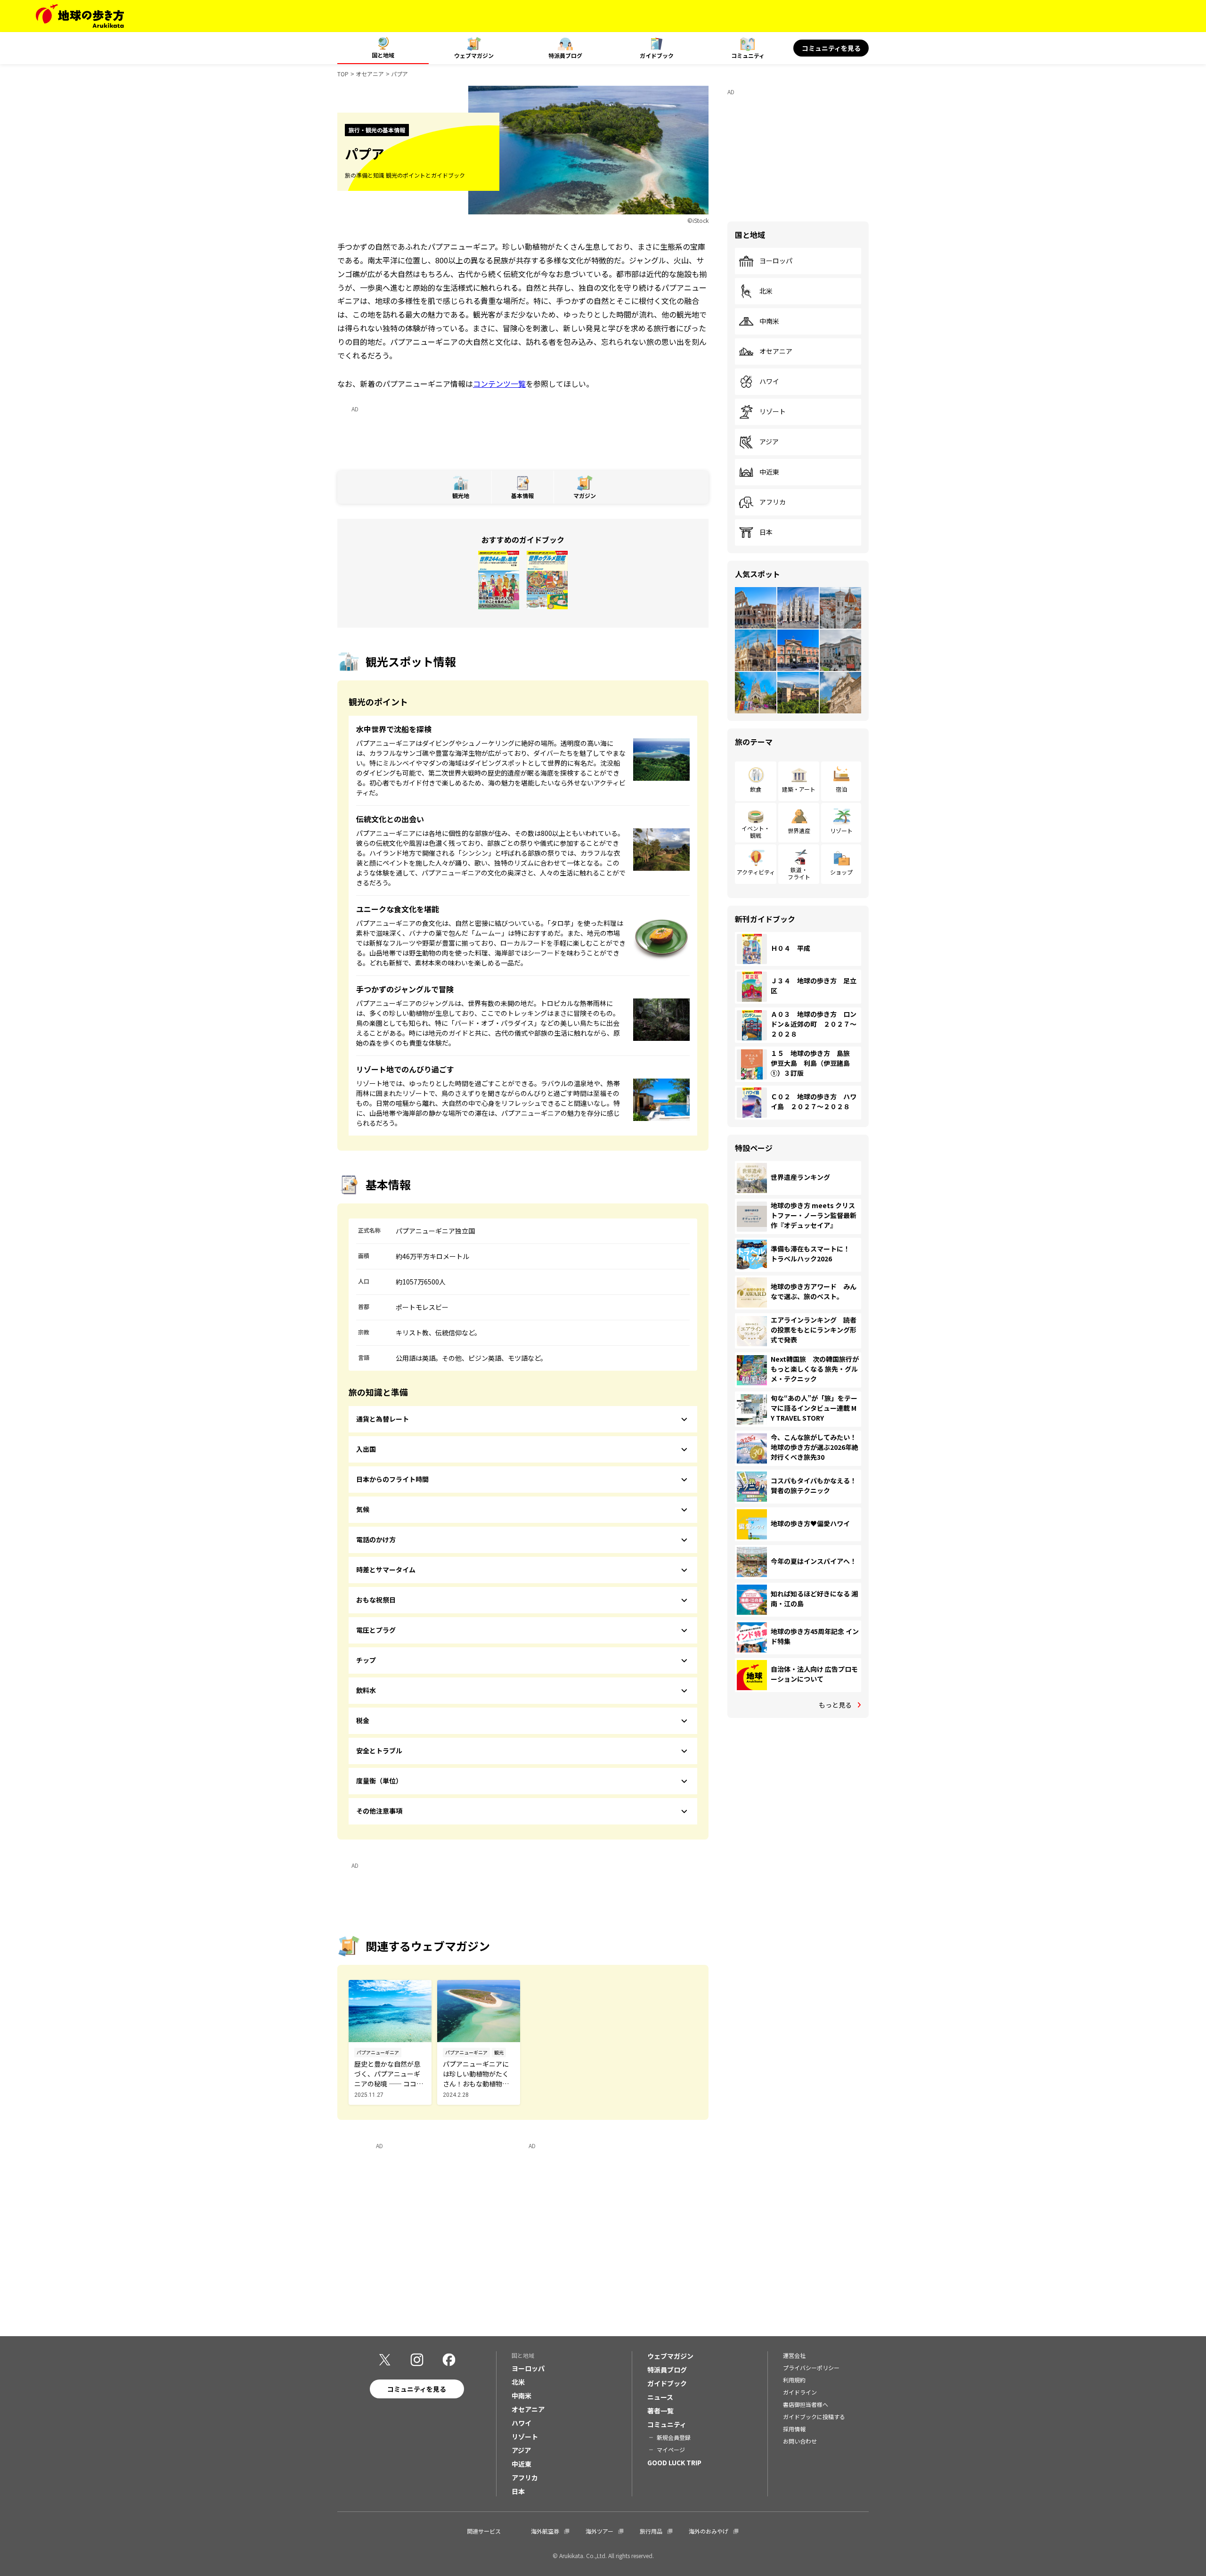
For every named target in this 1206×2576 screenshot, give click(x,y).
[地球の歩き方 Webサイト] (80, 16)
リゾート (773, 412)
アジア (769, 442)
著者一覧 (660, 2411)
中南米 (769, 321)
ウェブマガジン (474, 55)
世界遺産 (799, 830)
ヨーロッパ (776, 261)
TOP (343, 74)
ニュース (660, 2397)
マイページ (671, 2449)
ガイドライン (800, 2392)
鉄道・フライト (799, 873)
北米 (766, 291)
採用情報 (794, 2429)
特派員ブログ (565, 55)
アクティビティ (756, 872)
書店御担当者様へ (806, 2404)
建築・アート (799, 789)
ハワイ (769, 382)
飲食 (756, 789)
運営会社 (794, 2355)
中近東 (769, 472)
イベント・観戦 (756, 831)
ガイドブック (657, 55)
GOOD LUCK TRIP (674, 2462)
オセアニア (370, 74)
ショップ (841, 872)
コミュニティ (748, 55)
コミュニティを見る (831, 48)
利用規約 (794, 2380)
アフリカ (773, 502)
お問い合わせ (800, 2441)
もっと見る (835, 1705)
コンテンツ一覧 (499, 384)
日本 (766, 532)
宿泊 (841, 789)
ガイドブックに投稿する (814, 2417)
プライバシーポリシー (811, 2367)
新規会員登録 (674, 2437)
